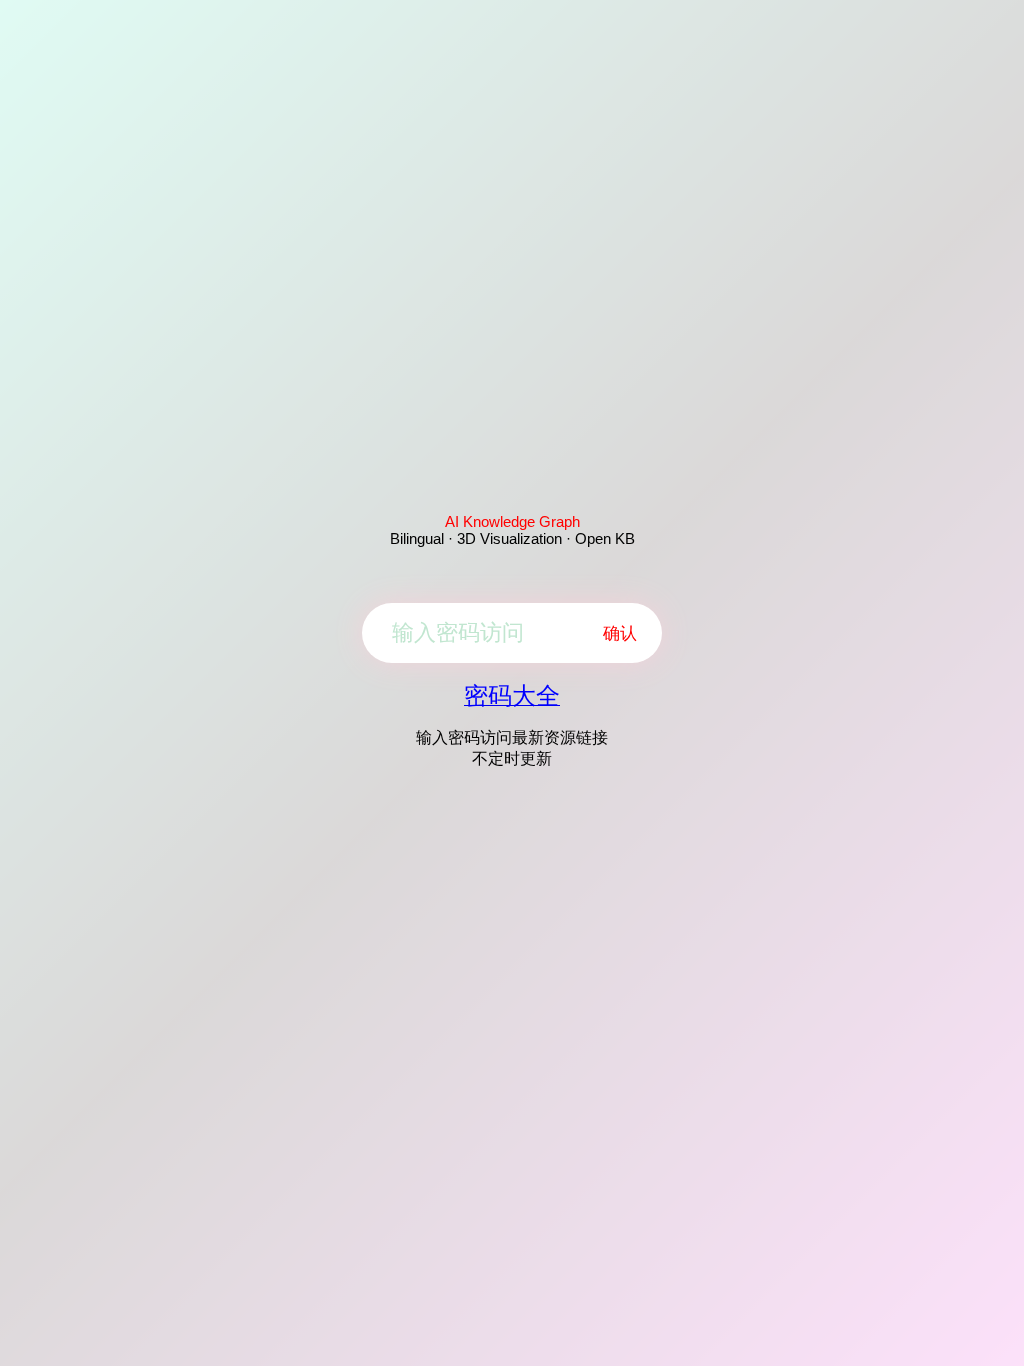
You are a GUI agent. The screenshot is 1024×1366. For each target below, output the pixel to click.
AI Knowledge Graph (512, 521)
